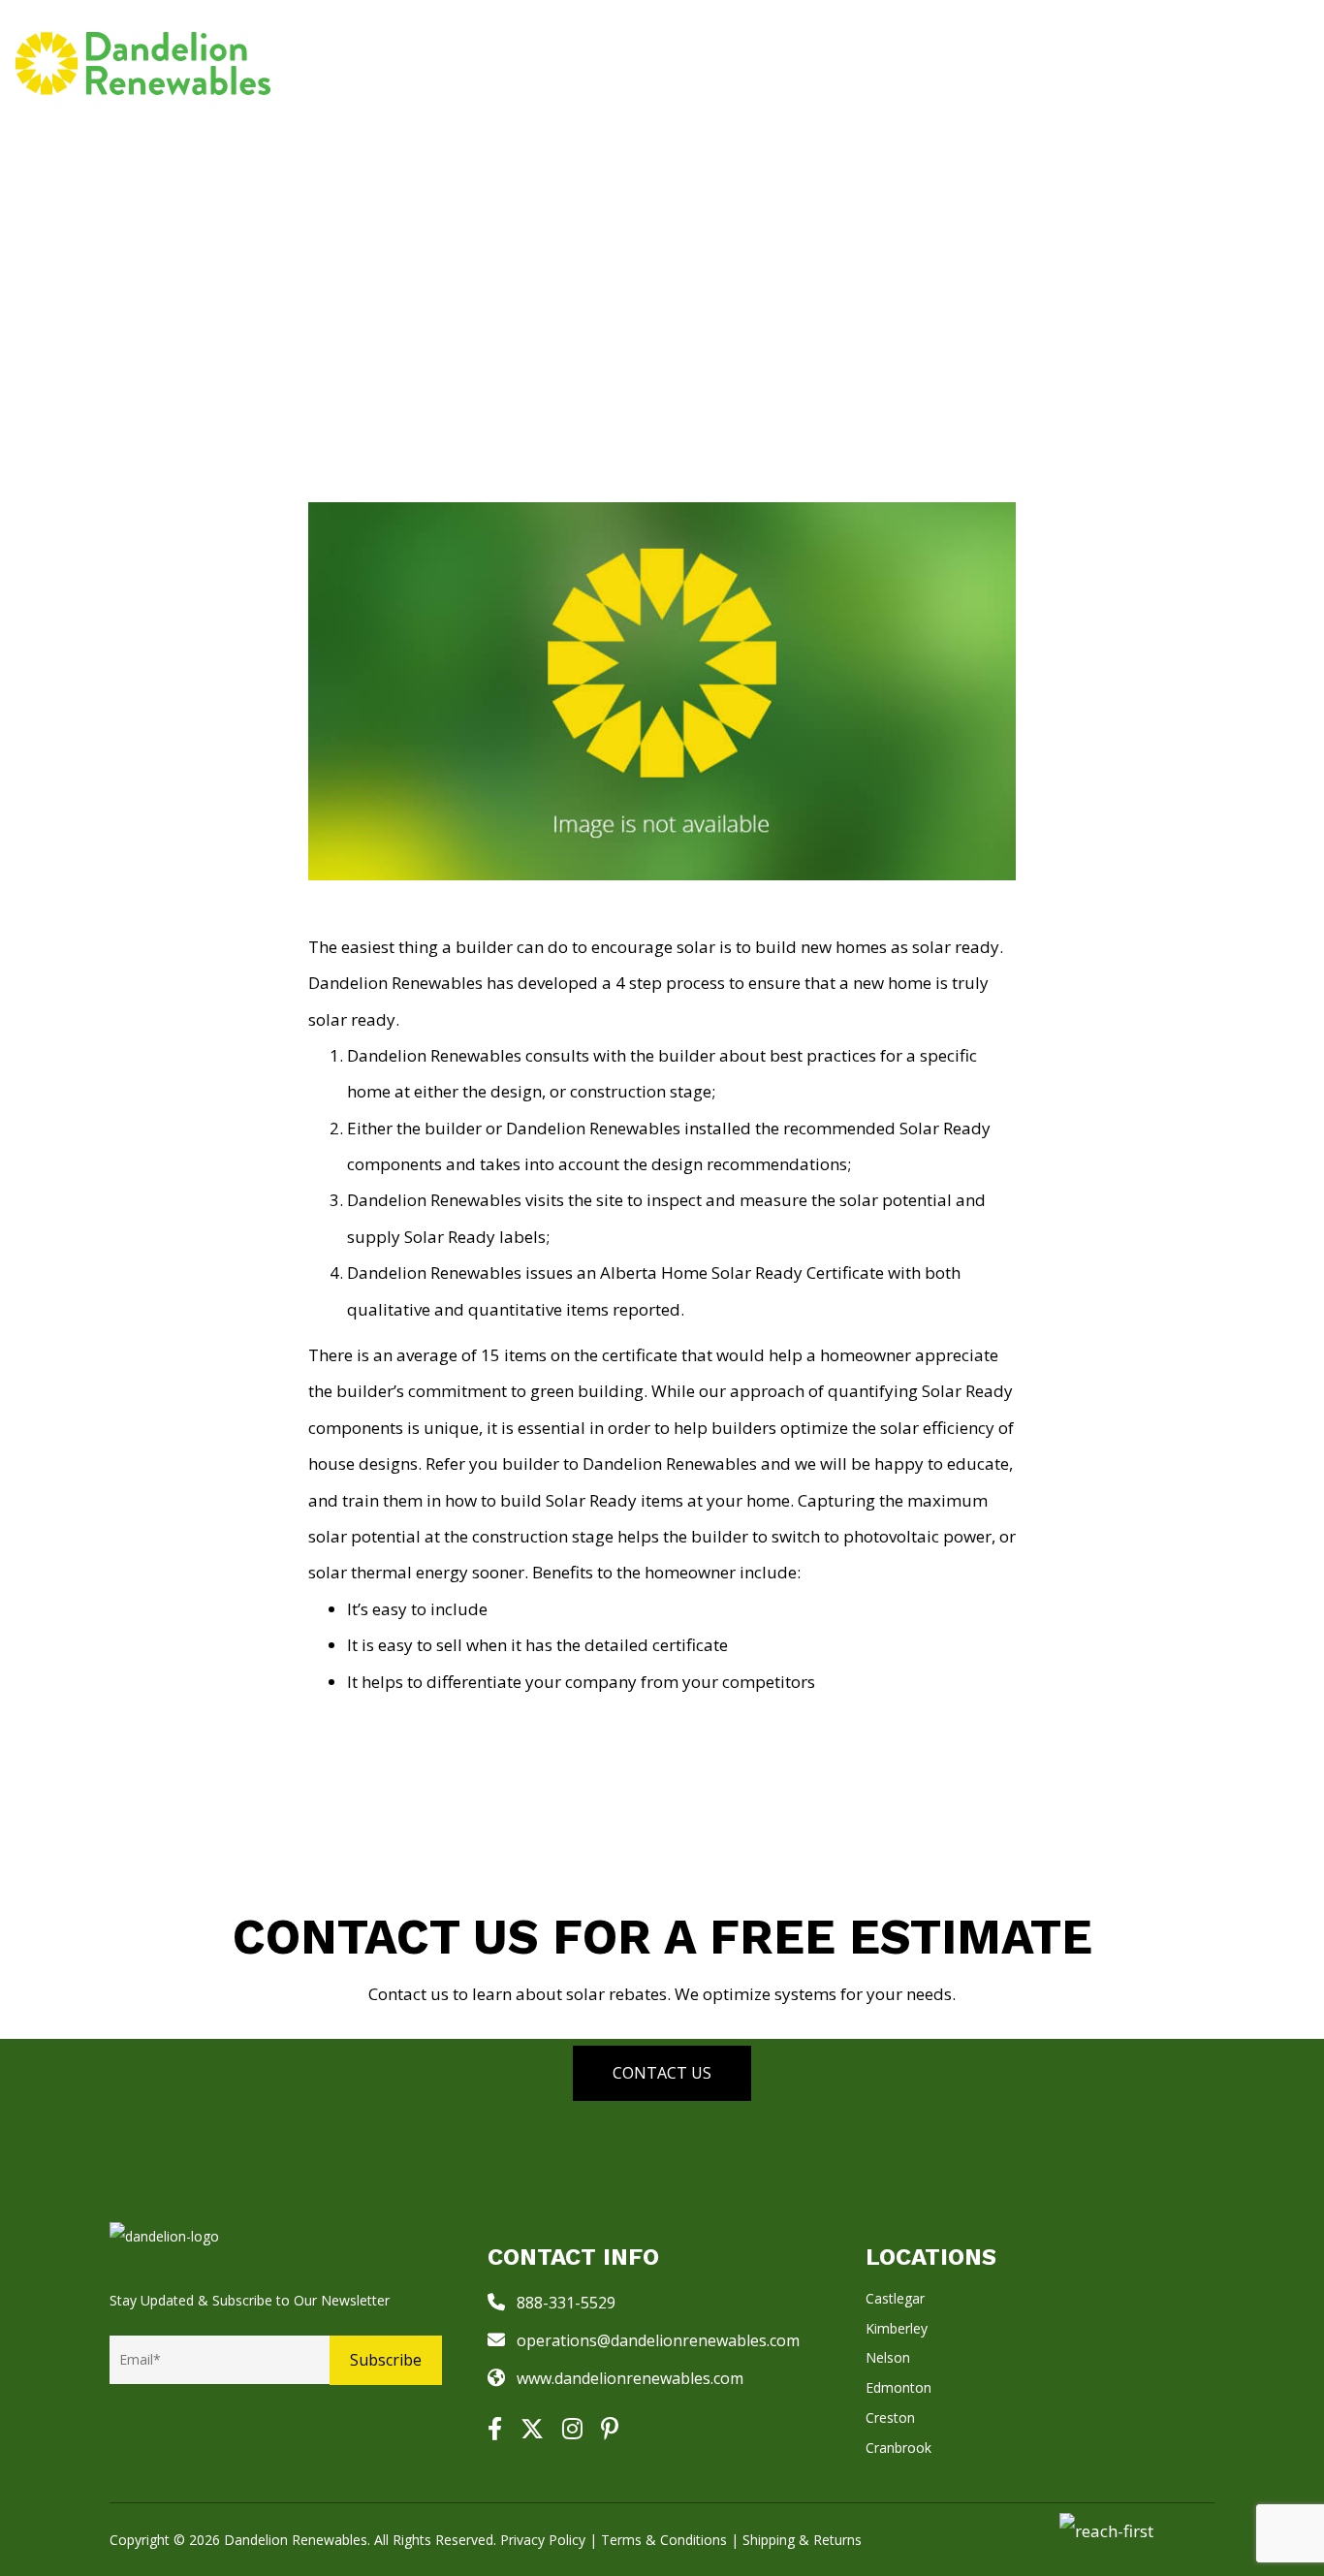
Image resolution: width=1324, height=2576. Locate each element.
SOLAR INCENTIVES (876, 63)
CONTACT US (1216, 63)
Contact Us (662, 2073)
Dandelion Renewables (296, 2540)
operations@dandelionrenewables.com (658, 2340)
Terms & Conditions (664, 2540)
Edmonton (898, 2387)
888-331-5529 (566, 2303)
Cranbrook (898, 2448)
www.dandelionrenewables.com (630, 2378)
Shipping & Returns (802, 2540)
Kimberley (897, 2328)
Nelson (888, 2357)
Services (643, 63)
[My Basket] (1296, 63)
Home (561, 63)
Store (741, 63)
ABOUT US (1090, 63)
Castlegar (895, 2298)
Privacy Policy (543, 2540)
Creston (890, 2417)
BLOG (1007, 63)
